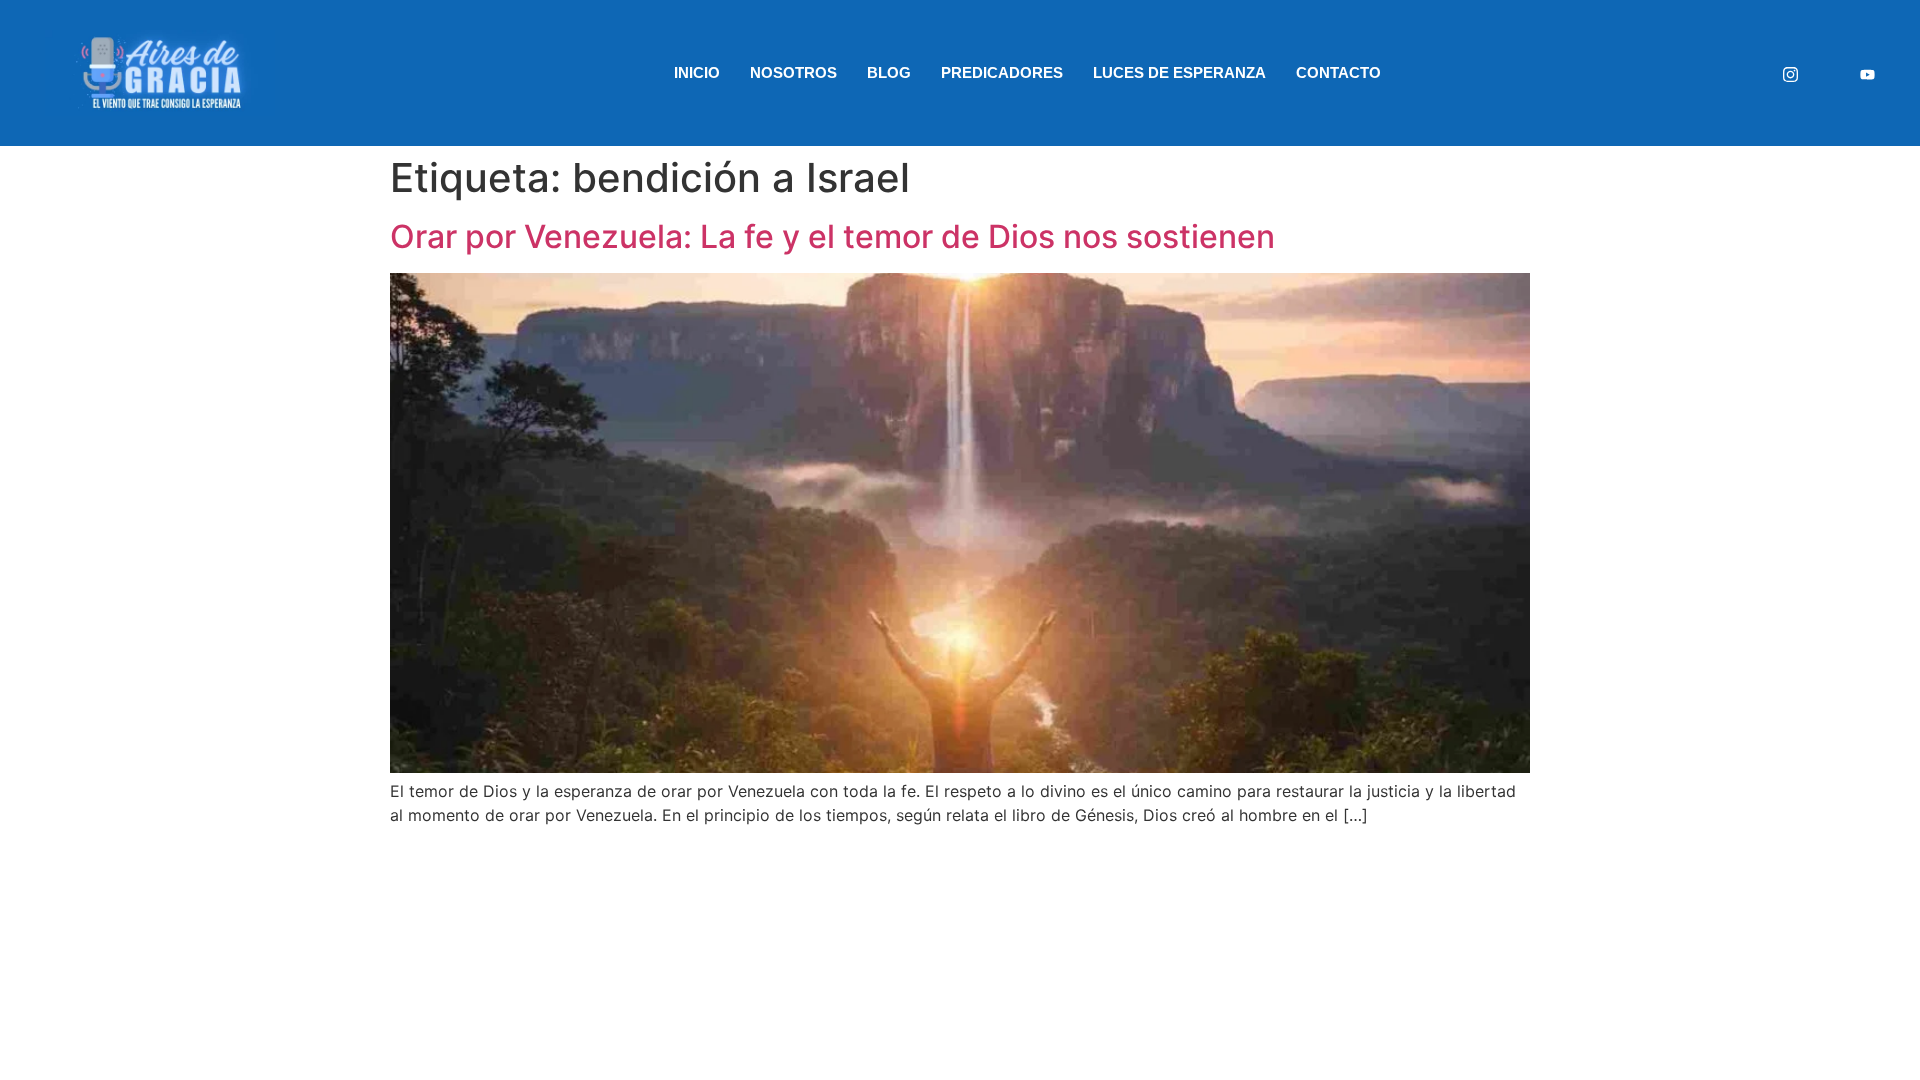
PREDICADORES (1002, 72)
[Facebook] (1829, 73)
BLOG (889, 72)
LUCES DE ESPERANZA (1179, 72)
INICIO (697, 72)
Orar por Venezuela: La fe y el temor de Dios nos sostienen (832, 236)
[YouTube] (1867, 73)
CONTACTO (1338, 72)
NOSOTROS (793, 72)
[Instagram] (1790, 73)
